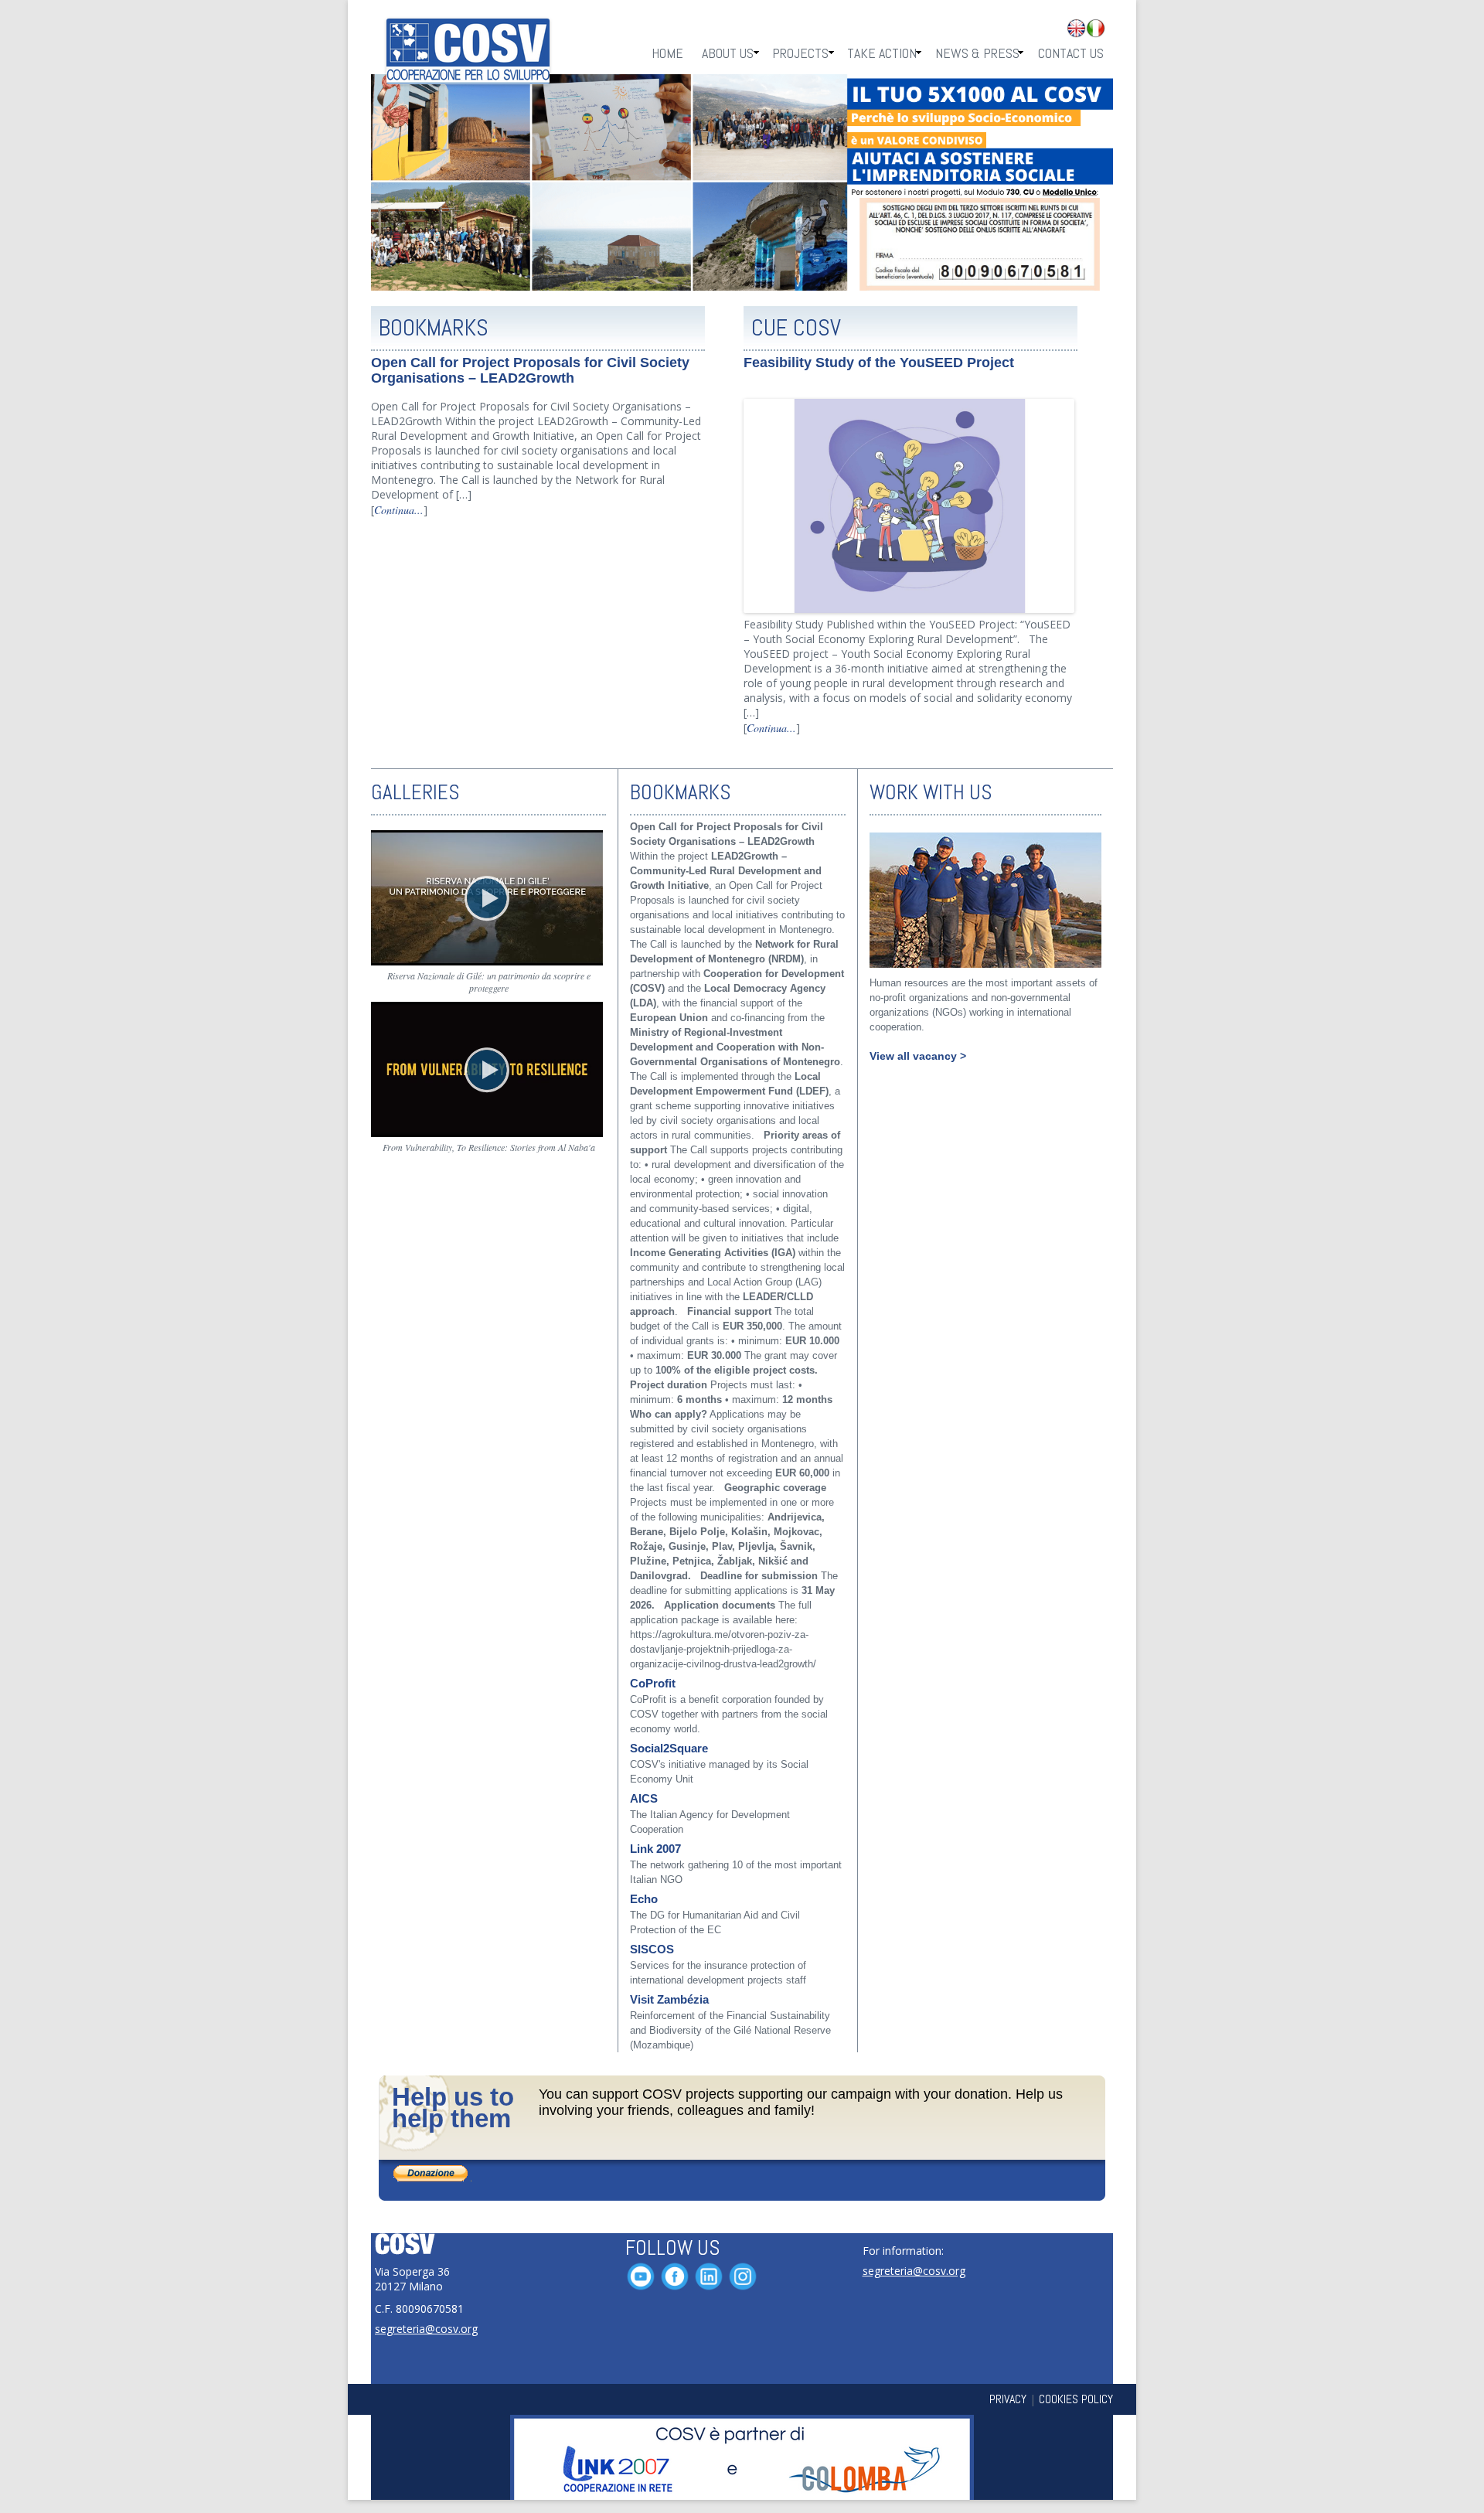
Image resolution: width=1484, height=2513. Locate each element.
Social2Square (669, 1749)
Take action (882, 53)
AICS (644, 1799)
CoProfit (653, 1684)
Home (667, 53)
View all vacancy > (918, 1056)
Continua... (399, 510)
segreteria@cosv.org (426, 2329)
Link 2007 (655, 1849)
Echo (644, 1899)
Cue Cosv (796, 328)
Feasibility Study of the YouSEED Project (879, 363)
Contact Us (1071, 53)
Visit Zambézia (669, 2000)
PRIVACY (1008, 2399)
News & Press (977, 53)
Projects (800, 53)
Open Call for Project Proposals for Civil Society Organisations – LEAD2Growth (530, 370)
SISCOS (652, 1949)
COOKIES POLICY (1076, 2399)
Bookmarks (434, 328)
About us (728, 53)
